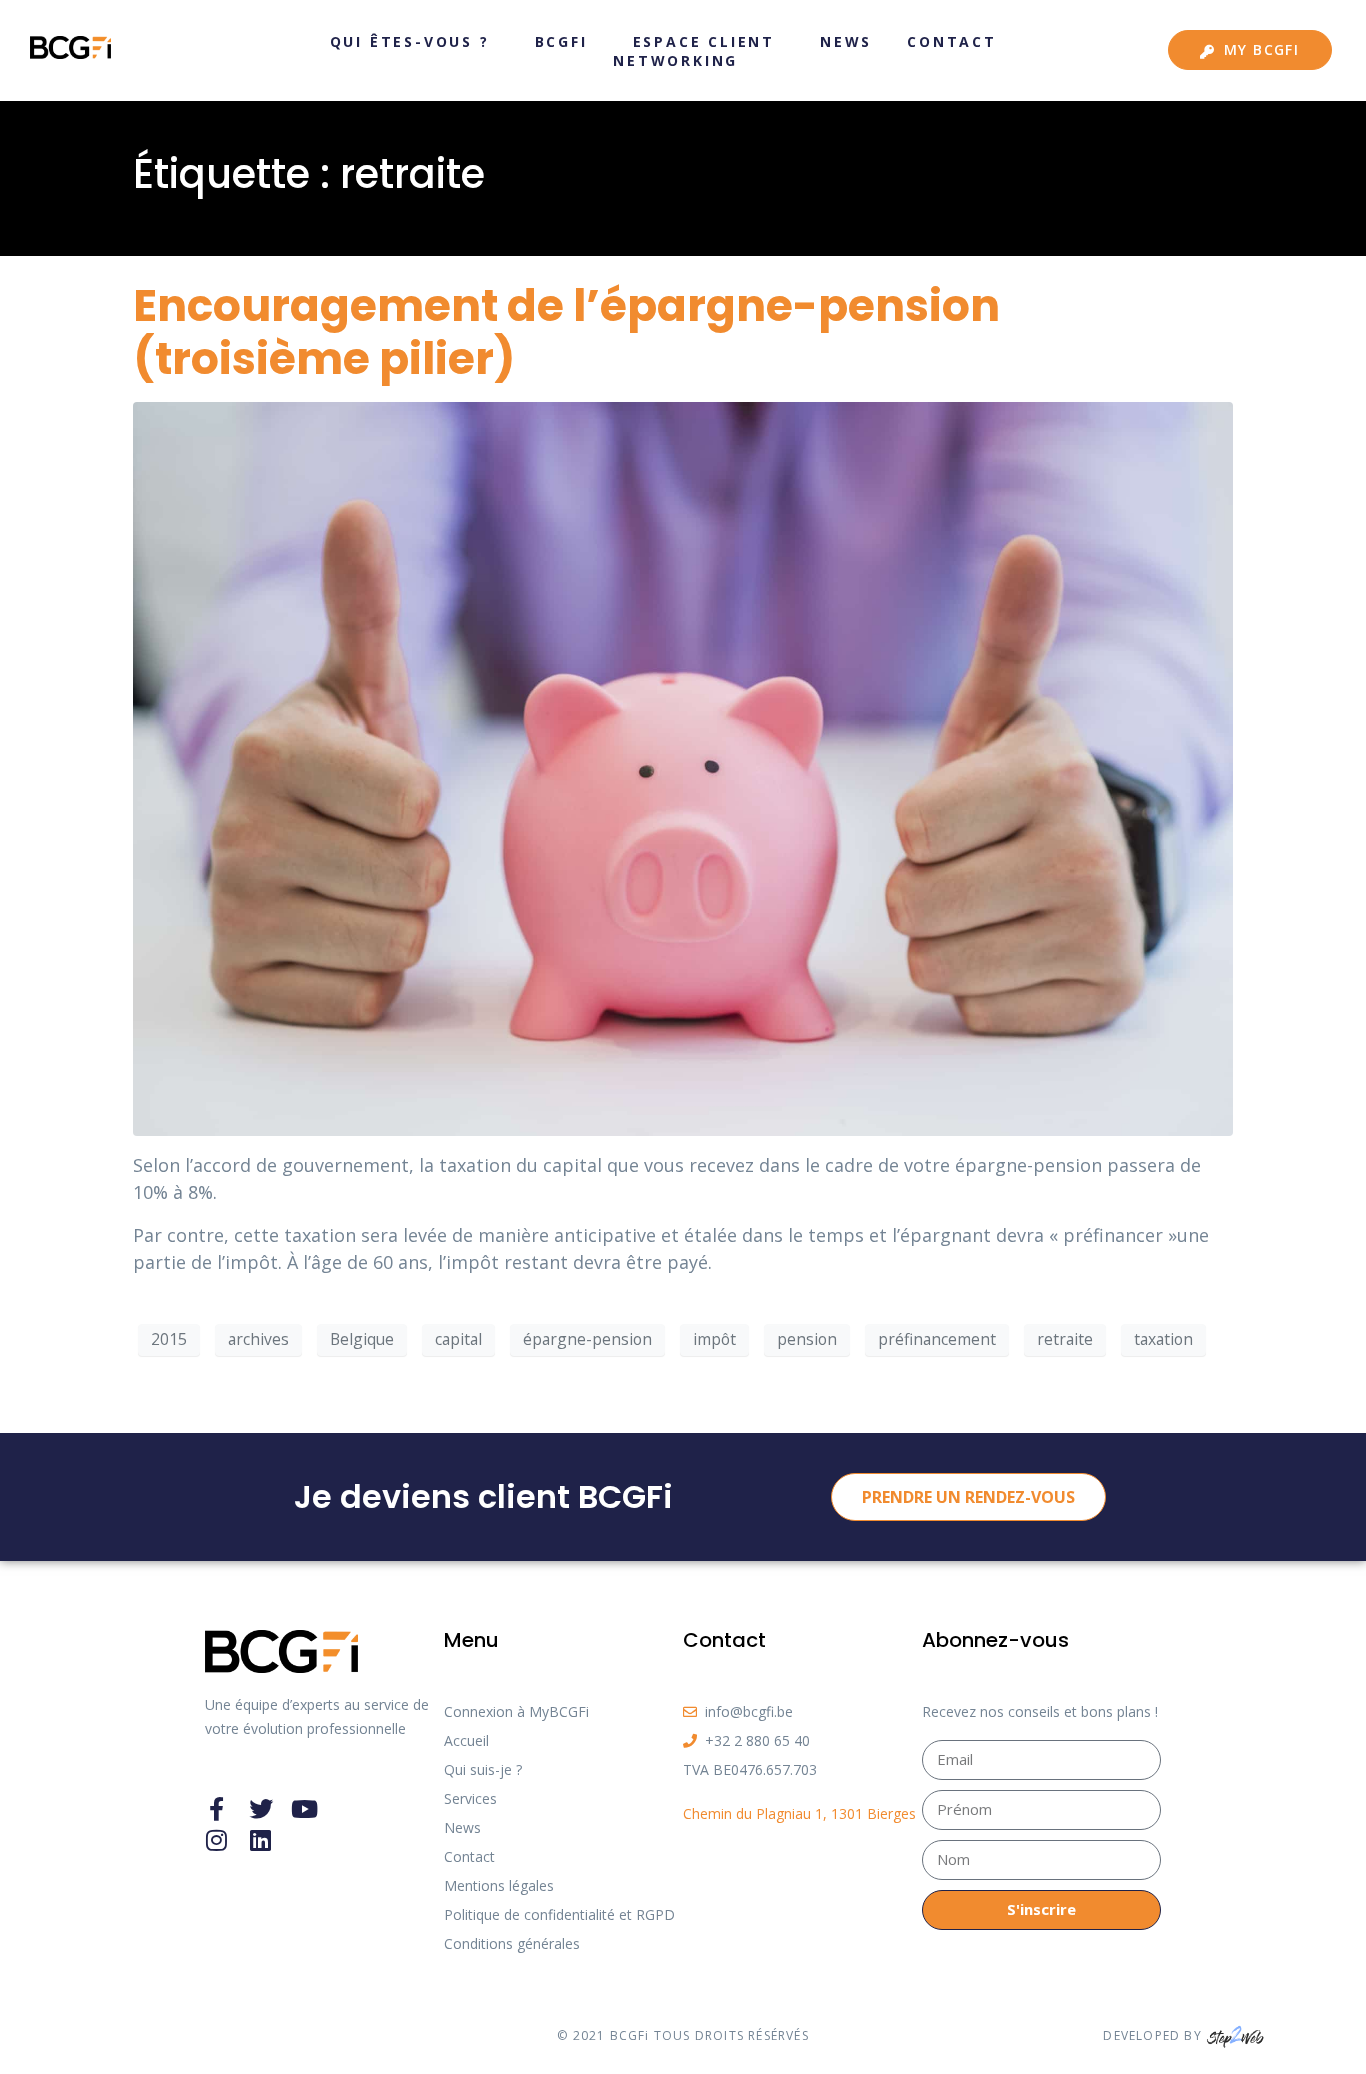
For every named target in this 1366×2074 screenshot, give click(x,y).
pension (807, 1339)
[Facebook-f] (217, 1809)
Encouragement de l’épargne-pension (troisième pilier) (566, 332)
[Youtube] (305, 1809)
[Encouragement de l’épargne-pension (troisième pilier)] (683, 767)
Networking (675, 60)
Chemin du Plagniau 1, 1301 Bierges (799, 1813)
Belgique (362, 1339)
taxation (1163, 1339)
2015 (169, 1339)
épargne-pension (587, 1339)
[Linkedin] (261, 1840)
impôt (714, 1339)
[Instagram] (217, 1840)
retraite (1065, 1339)
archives (258, 1339)
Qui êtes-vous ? (410, 41)
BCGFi (561, 41)
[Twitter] (261, 1809)
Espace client (704, 41)
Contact (952, 41)
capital (458, 1339)
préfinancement (937, 1339)
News (846, 41)
